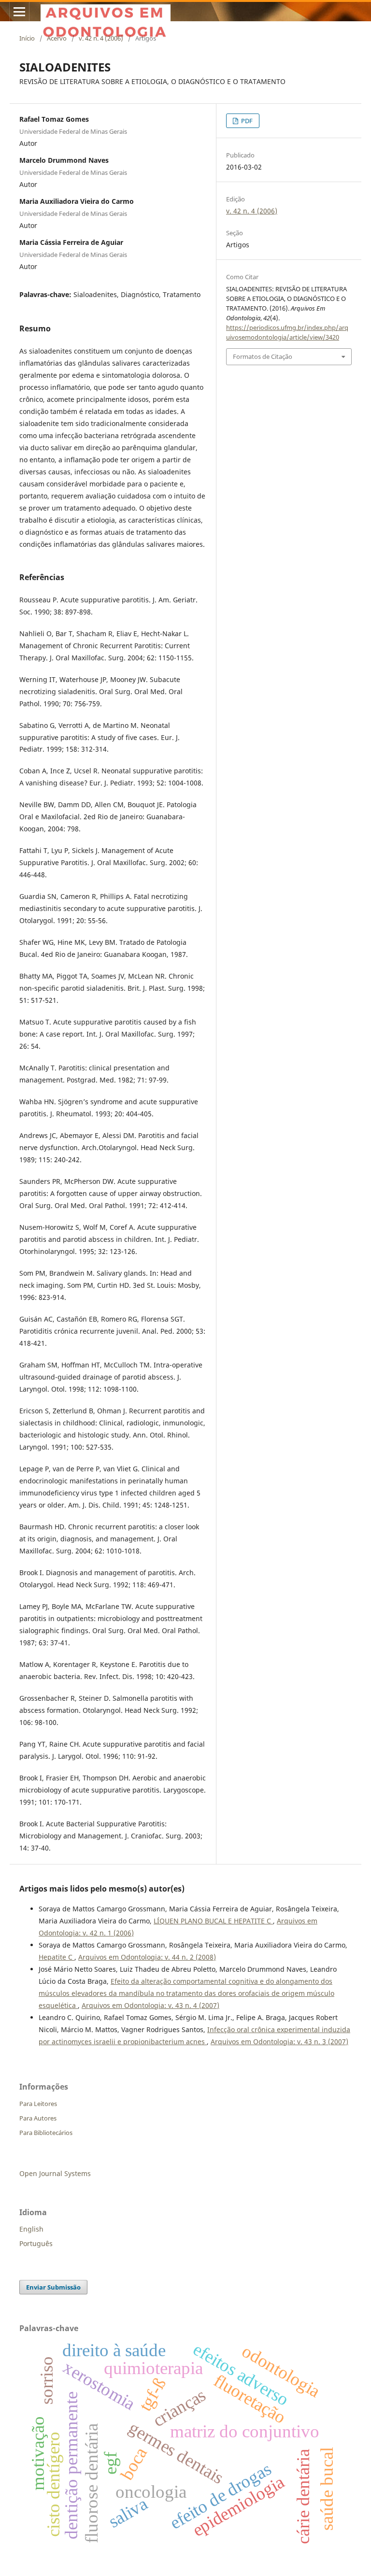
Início (27, 38)
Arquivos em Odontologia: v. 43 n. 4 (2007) (150, 2005)
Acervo (57, 38)
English (31, 2229)
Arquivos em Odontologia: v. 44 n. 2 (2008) (147, 1957)
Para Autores (38, 2118)
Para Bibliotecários (46, 2133)
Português (36, 2243)
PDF (246, 121)
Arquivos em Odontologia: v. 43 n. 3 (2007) (279, 2042)
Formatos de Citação (263, 356)
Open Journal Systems (55, 2173)
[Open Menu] (19, 12)
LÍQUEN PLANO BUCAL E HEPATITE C (213, 1921)
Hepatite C (57, 1957)
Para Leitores (38, 2104)
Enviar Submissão (53, 2287)
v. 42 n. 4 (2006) (101, 38)
